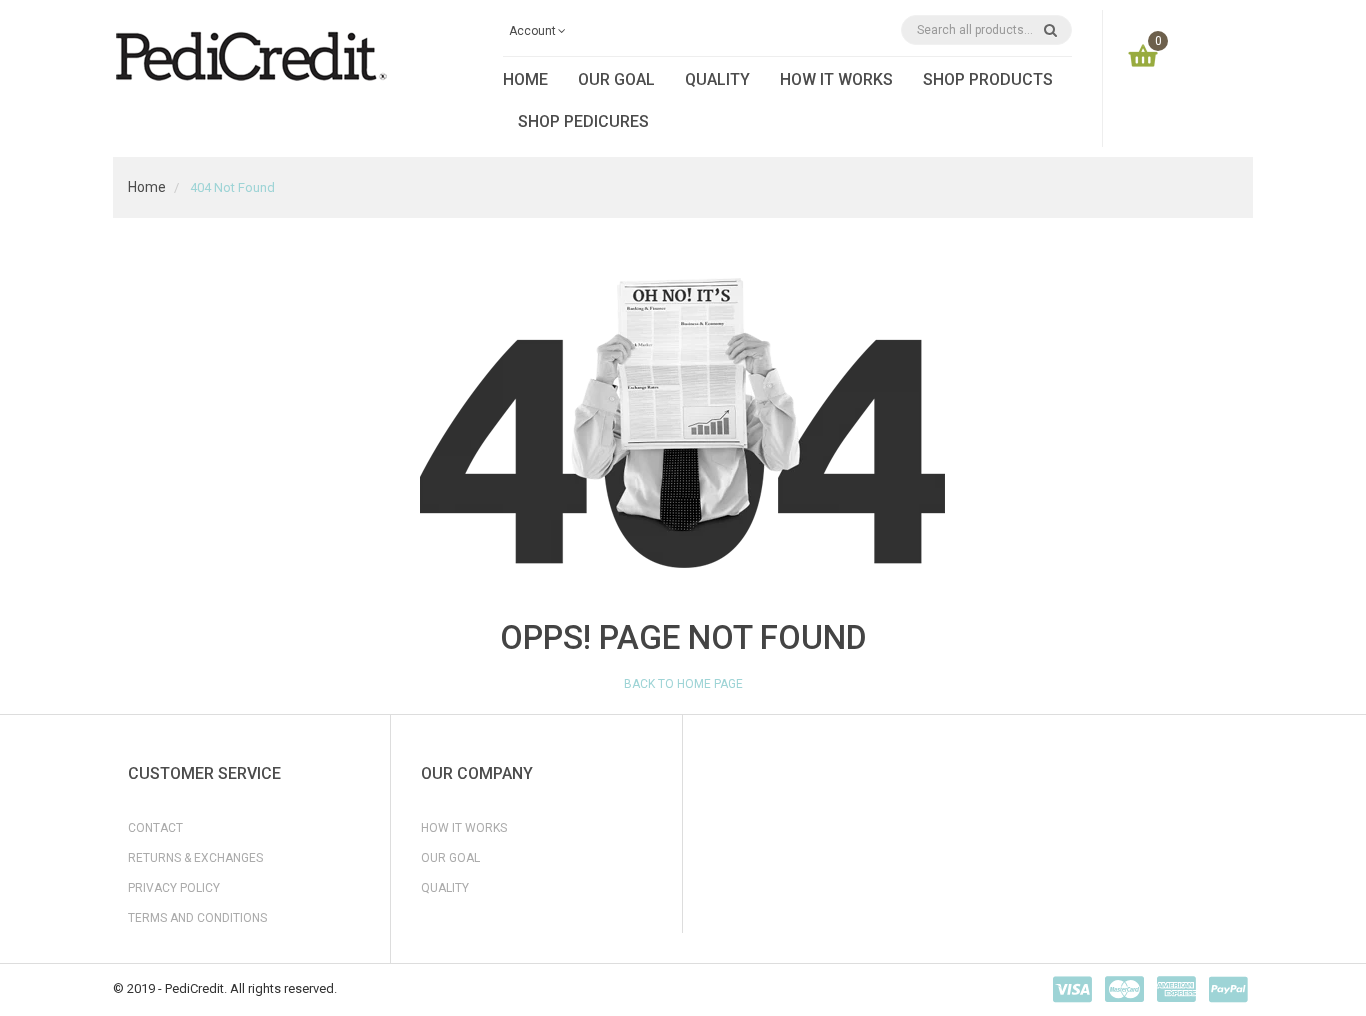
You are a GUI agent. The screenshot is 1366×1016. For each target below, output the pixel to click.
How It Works (464, 828)
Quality (445, 888)
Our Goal (450, 858)
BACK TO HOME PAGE (683, 684)
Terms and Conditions (197, 918)
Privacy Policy (174, 888)
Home (147, 187)
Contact (155, 828)
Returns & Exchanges (195, 858)
